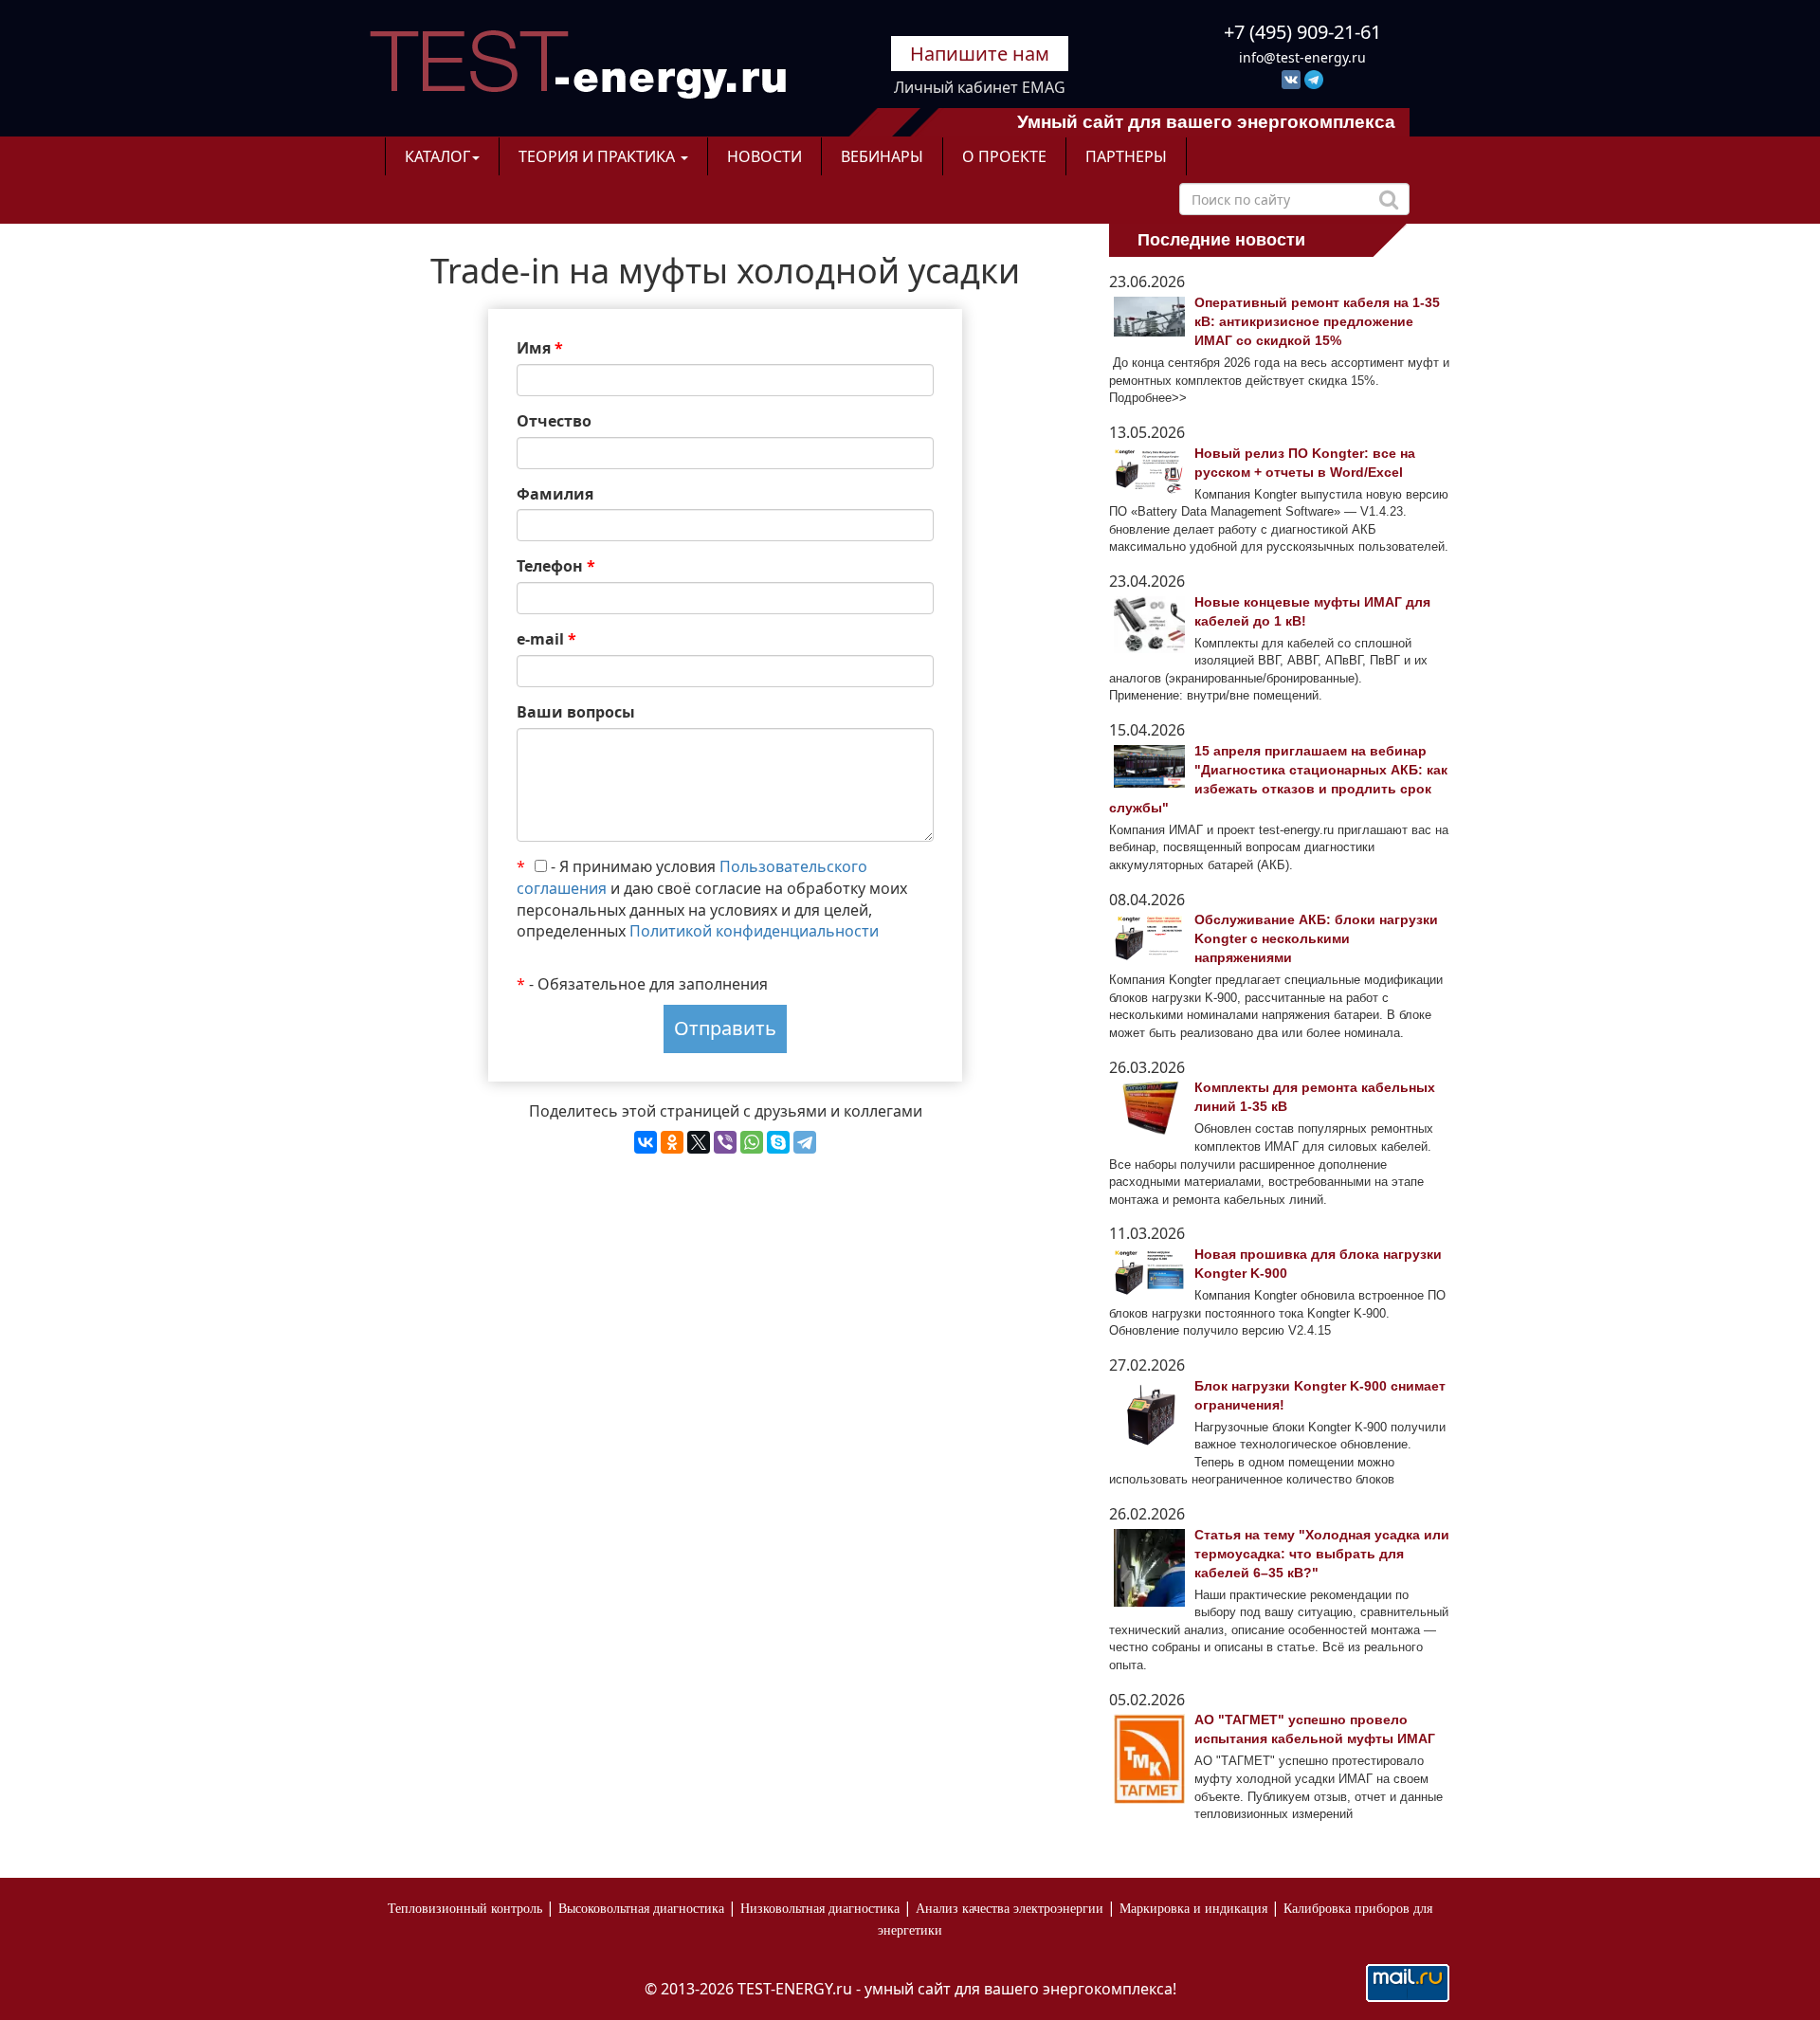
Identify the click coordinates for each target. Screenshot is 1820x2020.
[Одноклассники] (672, 1142)
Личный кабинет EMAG (980, 87)
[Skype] (778, 1142)
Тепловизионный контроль (465, 1909)
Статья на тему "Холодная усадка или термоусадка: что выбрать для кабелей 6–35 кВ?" (1322, 1554)
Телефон (556, 566)
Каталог (437, 156)
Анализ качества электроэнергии (1010, 1909)
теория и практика (599, 156)
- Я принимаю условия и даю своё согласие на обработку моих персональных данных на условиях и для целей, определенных (712, 899)
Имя (540, 348)
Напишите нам (980, 54)
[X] (699, 1142)
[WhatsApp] (752, 1142)
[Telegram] (805, 1142)
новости (764, 156)
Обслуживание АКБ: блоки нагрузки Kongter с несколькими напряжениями (1316, 938)
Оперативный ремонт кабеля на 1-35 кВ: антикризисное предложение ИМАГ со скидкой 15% (1317, 321)
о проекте (1004, 156)
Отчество (554, 421)
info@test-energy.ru (1302, 57)
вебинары (882, 156)
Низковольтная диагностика (820, 1909)
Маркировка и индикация (1193, 1909)
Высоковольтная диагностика (641, 1909)
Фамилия (555, 494)
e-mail (546, 639)
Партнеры (1126, 156)
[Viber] (725, 1142)
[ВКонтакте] (646, 1142)
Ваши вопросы (576, 712)
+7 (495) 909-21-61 (1302, 32)
